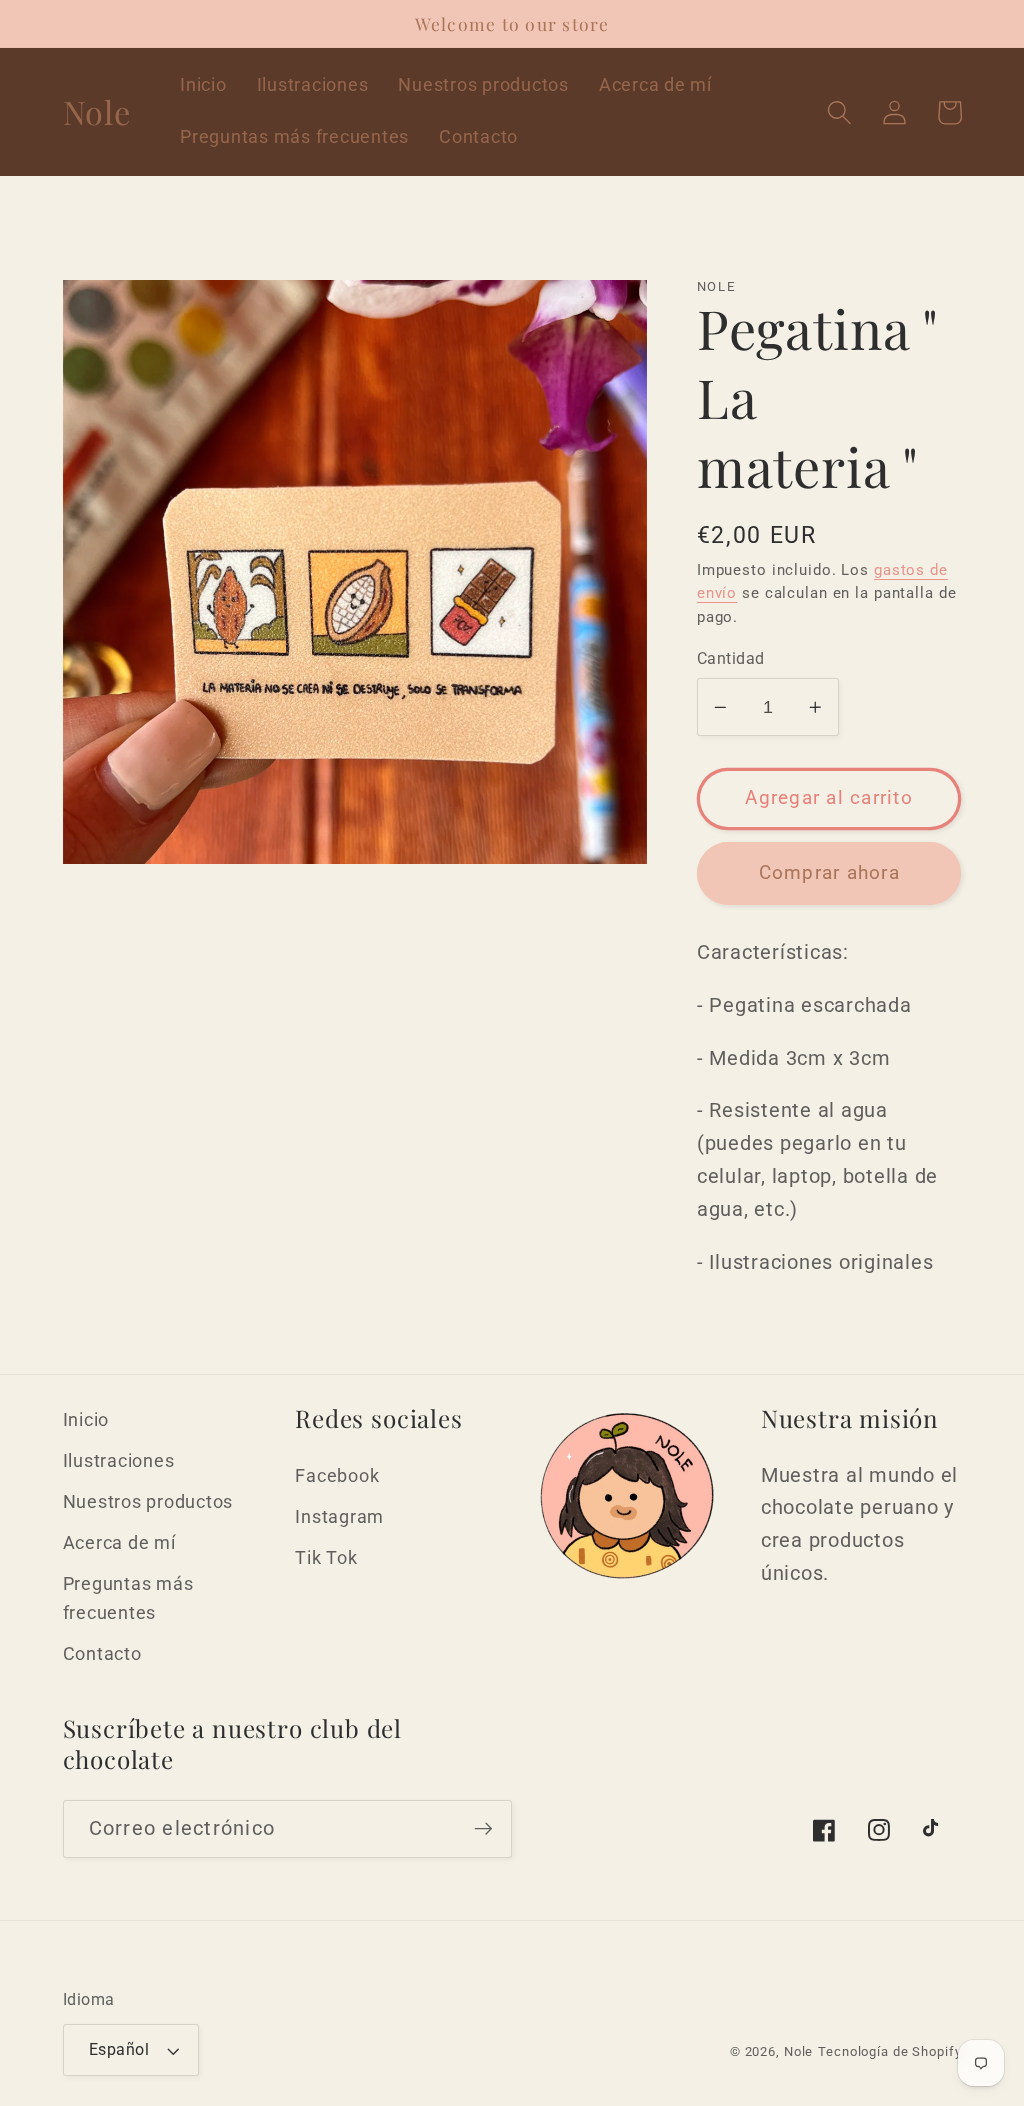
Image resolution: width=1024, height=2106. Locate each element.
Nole (799, 2051)
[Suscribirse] (483, 1829)
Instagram (339, 1517)
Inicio (86, 1420)
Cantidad (731, 658)
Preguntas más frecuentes (128, 1598)
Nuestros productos (148, 1502)
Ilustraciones (119, 1461)
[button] (839, 112)
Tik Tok (326, 1558)
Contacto (102, 1654)
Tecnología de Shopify (889, 2051)
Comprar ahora (829, 873)
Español (119, 2049)
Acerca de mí (119, 1543)
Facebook (337, 1476)
